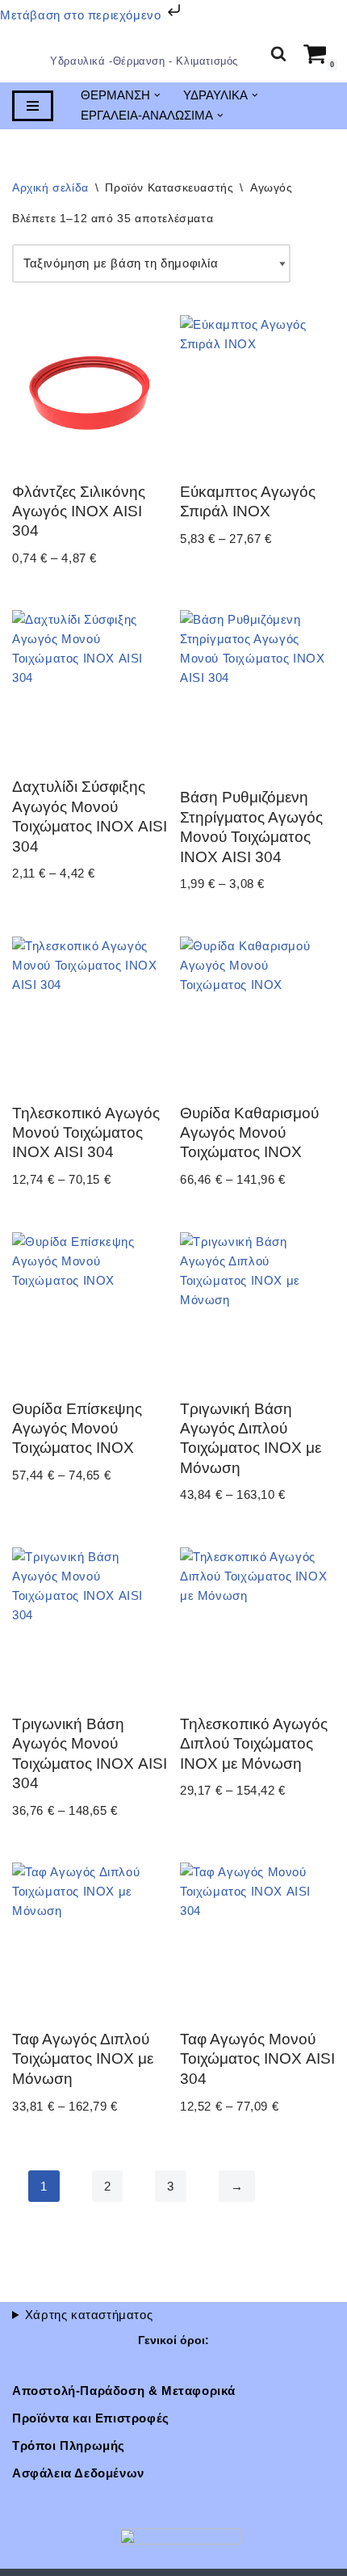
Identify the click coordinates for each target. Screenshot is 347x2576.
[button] (157, 97)
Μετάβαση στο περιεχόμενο (82, 15)
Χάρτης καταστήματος (89, 2315)
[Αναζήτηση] (278, 54)
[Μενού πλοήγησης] (33, 107)
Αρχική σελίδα (50, 188)
